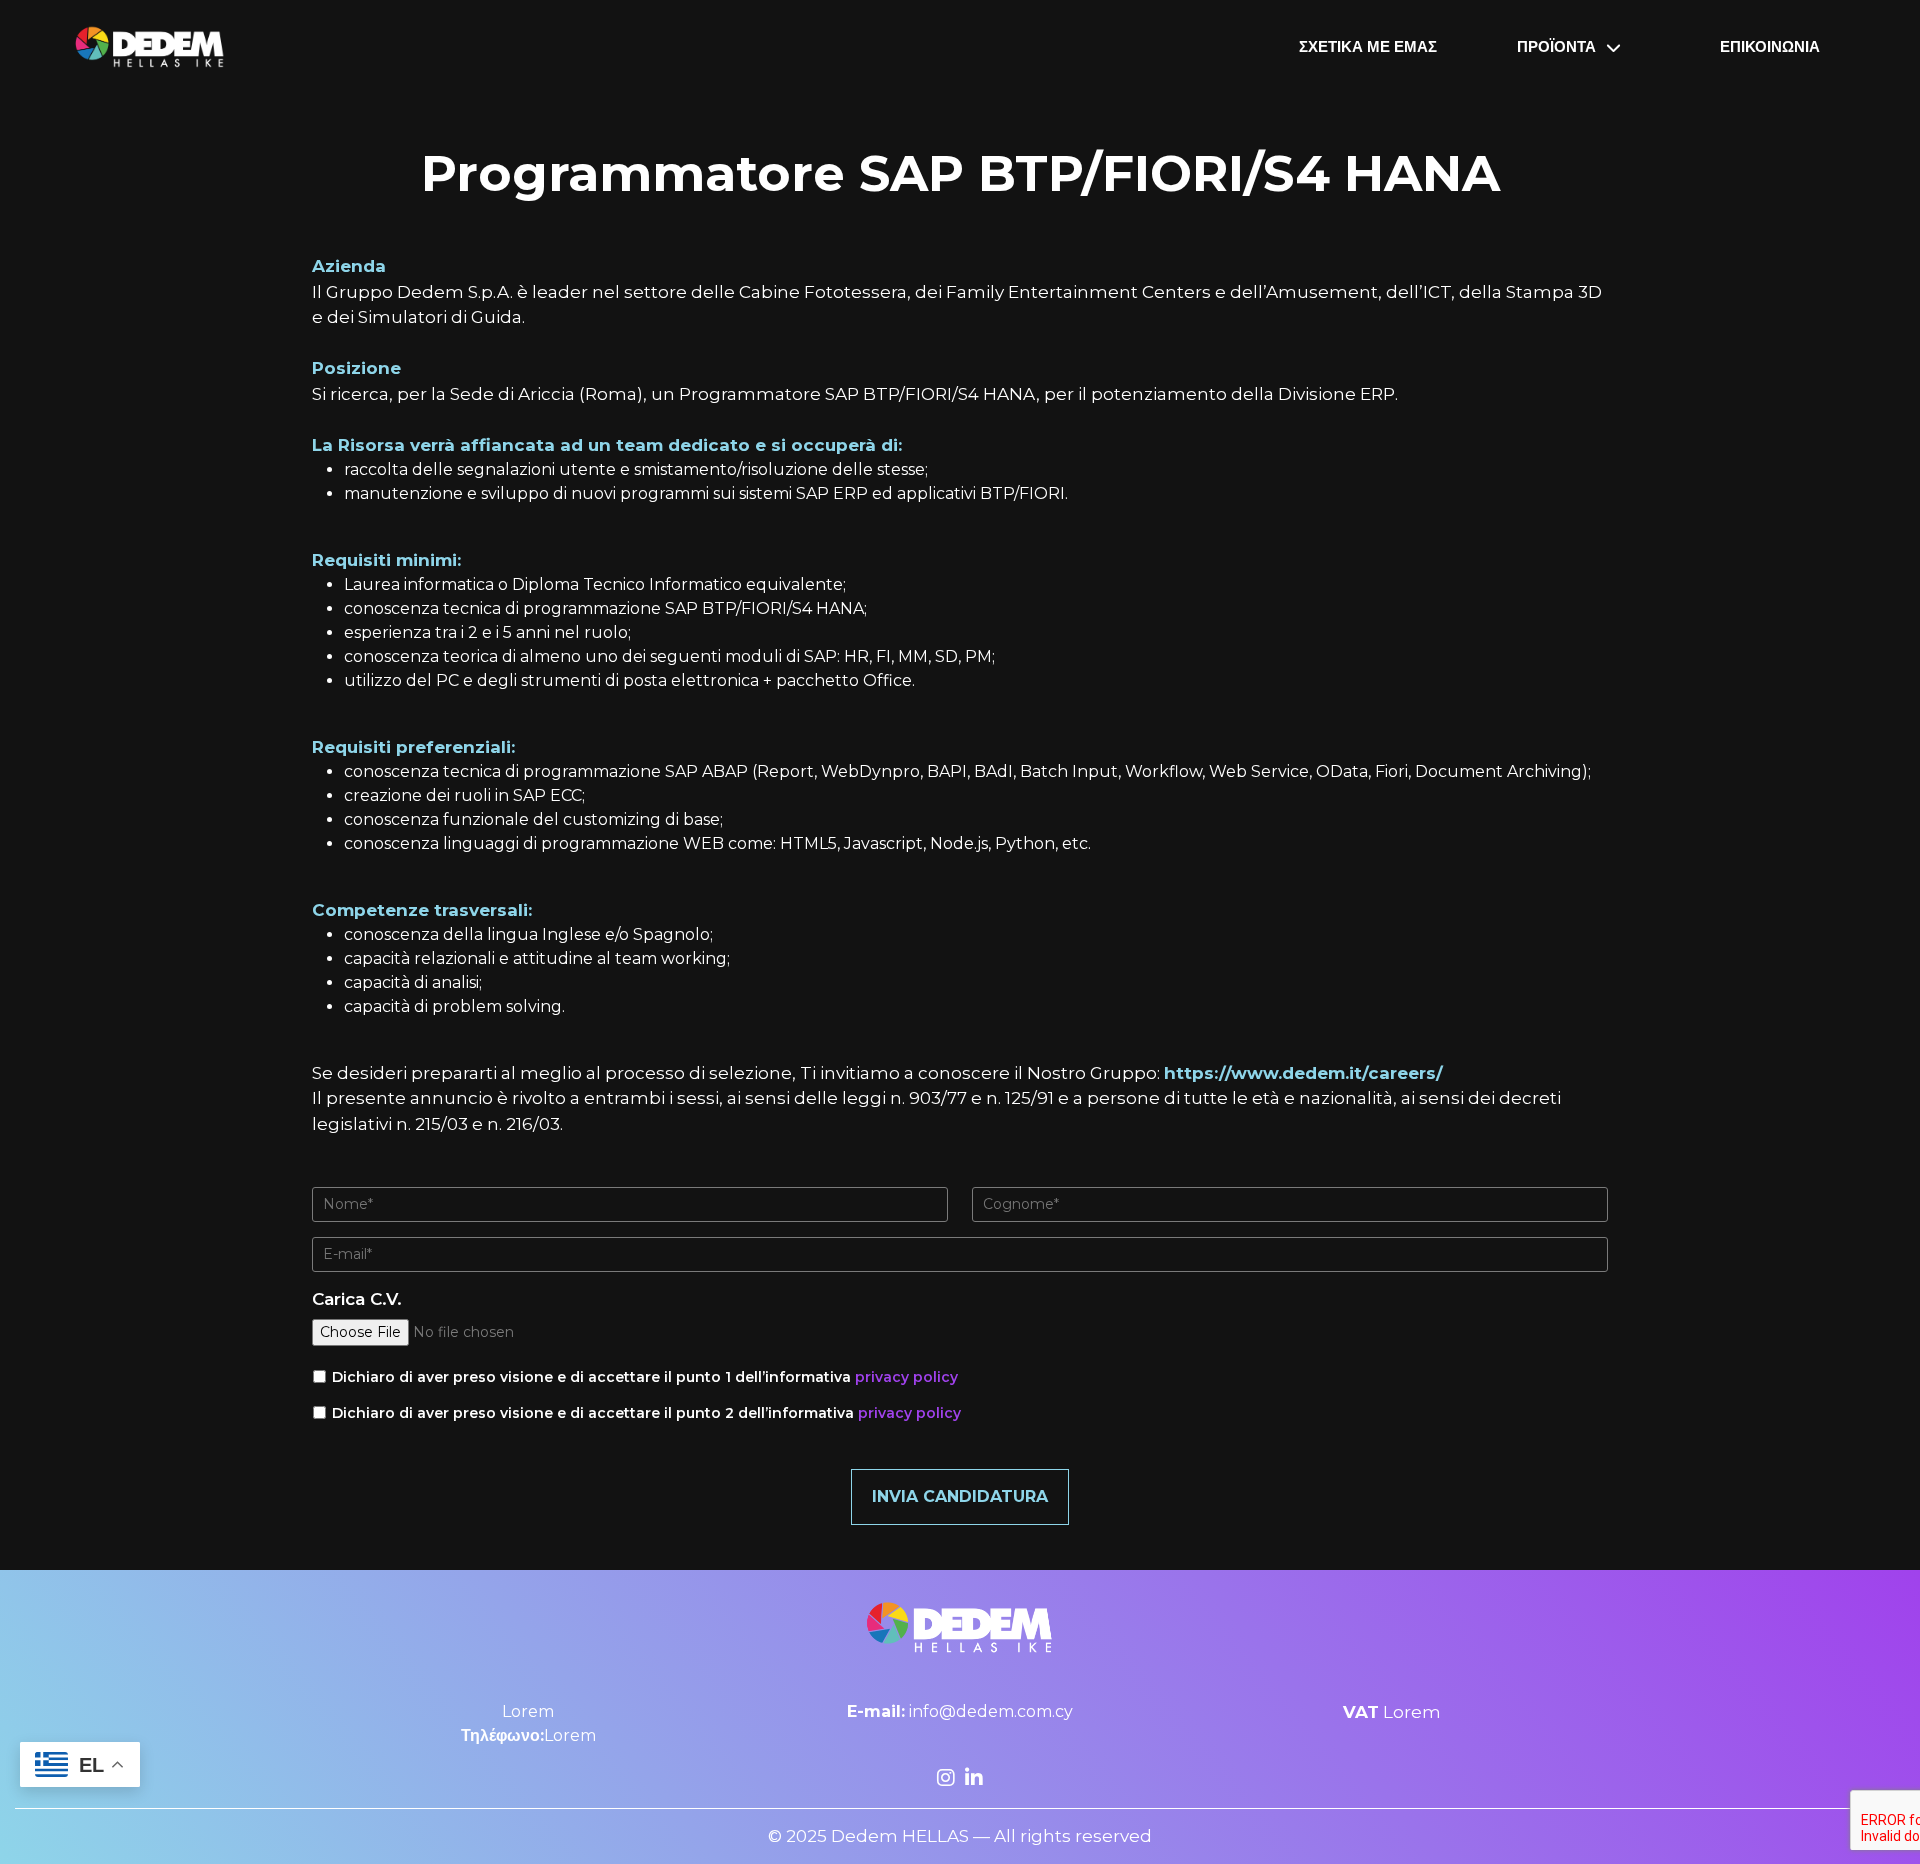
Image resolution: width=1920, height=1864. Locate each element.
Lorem (528, 1711)
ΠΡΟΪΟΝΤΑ (1556, 46)
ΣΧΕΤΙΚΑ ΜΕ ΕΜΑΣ (1368, 46)
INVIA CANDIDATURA (960, 1496)
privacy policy (906, 1377)
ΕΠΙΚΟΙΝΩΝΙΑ (1770, 46)
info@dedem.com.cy (960, 1711)
